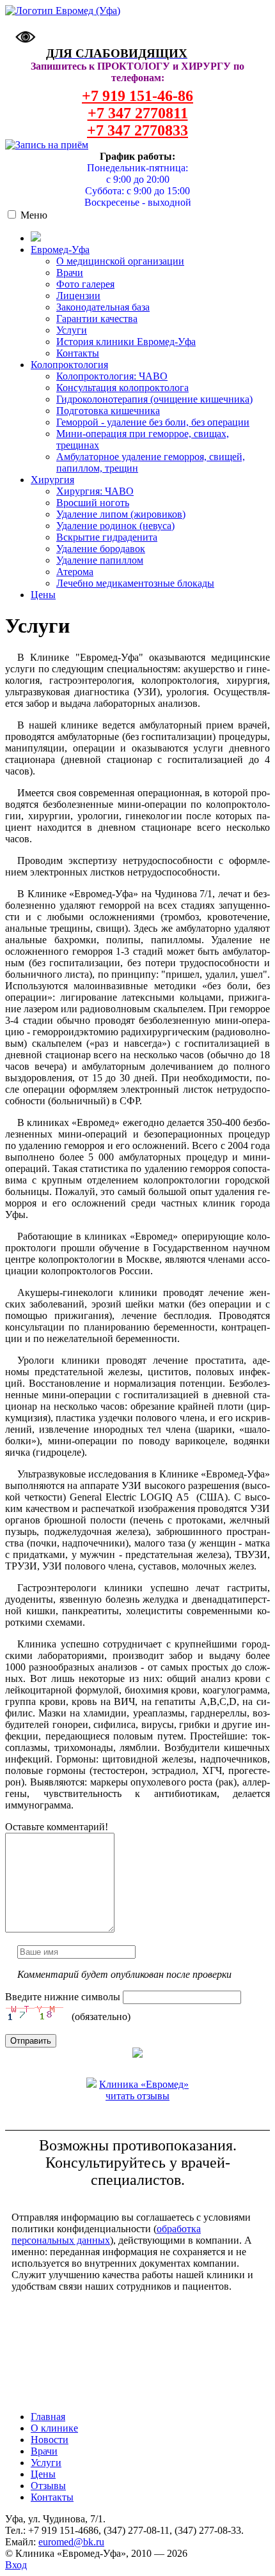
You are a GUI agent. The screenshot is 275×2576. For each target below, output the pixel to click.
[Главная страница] (63, 11)
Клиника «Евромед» (144, 2084)
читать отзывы (137, 2096)
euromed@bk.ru (71, 2542)
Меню (34, 215)
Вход (16, 2565)
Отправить (31, 2041)
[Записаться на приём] (47, 145)
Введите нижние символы (63, 1997)
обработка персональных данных (106, 2234)
